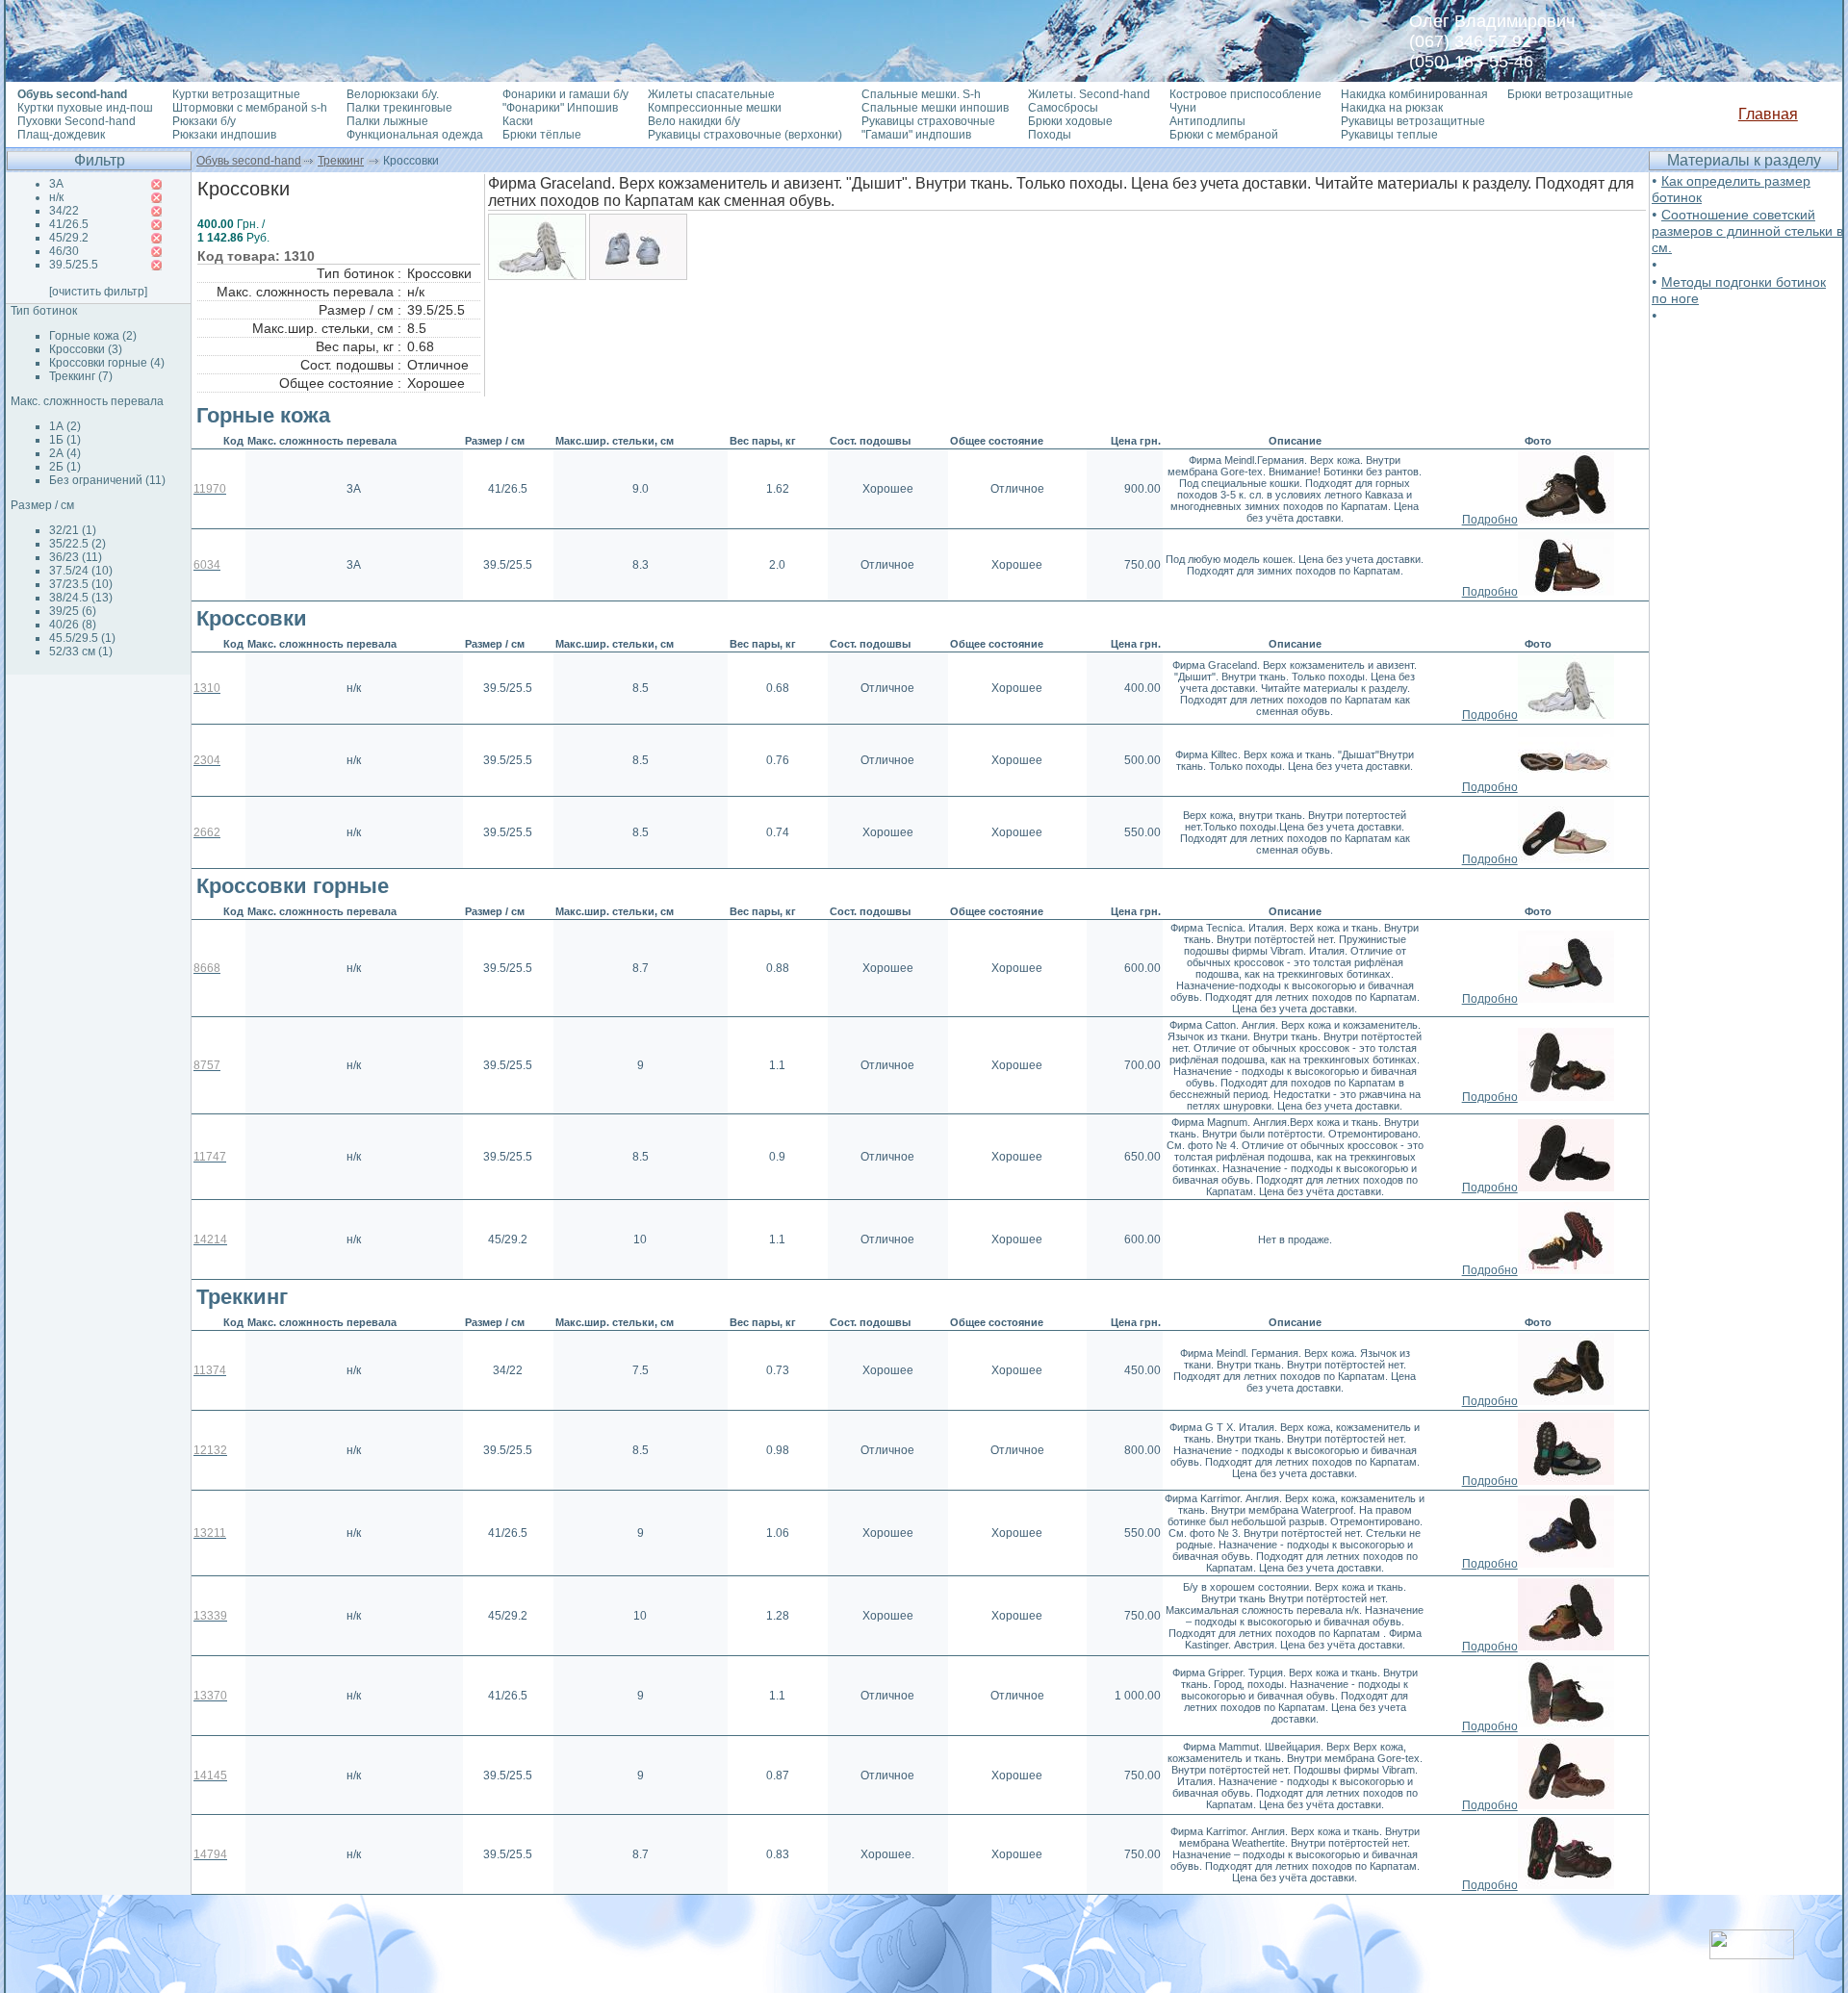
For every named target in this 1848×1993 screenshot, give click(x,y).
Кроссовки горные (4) (107, 363)
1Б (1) (65, 440)
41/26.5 (69, 224)
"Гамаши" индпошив (916, 135)
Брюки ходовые (1070, 121)
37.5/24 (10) (81, 571)
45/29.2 (69, 238)
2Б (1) (65, 467)
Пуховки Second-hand (77, 121)
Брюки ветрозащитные (1570, 94)
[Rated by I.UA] (1752, 1954)
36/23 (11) (76, 557)
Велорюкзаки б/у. (393, 94)
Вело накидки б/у (694, 121)
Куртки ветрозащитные (236, 94)
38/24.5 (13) (81, 598)
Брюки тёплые (542, 135)
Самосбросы (1063, 108)
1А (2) (65, 426)
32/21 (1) (73, 530)
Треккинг (341, 161)
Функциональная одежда (415, 135)
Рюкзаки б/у (204, 121)
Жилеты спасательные (711, 94)
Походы (1050, 135)
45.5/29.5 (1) (82, 638)
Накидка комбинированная (1414, 94)
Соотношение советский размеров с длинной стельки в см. (1747, 231)
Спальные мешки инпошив (935, 108)
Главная (1768, 114)
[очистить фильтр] (98, 292)
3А (56, 184)
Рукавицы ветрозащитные (1413, 121)
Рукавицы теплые (1389, 135)
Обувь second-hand (249, 161)
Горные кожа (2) (93, 336)
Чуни (1183, 108)
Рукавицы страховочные (928, 121)
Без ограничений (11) (107, 480)
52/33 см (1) (81, 652)
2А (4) (65, 453)
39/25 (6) (73, 611)
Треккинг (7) (81, 376)
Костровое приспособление (1245, 94)
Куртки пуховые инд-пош (85, 108)
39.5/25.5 (74, 265)
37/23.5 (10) (81, 584)
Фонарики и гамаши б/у (565, 94)
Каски (518, 121)
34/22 (64, 211)
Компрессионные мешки (715, 108)
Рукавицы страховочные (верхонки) (745, 135)
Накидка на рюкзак (1392, 108)
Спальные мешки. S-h (921, 94)
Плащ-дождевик (61, 135)
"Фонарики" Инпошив (560, 108)
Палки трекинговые (399, 108)
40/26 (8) (73, 625)
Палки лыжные (387, 121)
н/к (56, 197)
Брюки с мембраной (1224, 135)
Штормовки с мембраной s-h (250, 108)
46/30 (64, 251)
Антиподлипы (1207, 121)
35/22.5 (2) (77, 544)
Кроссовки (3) (86, 349)
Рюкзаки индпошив (224, 135)
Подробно (1490, 520)
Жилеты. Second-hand (1089, 94)
